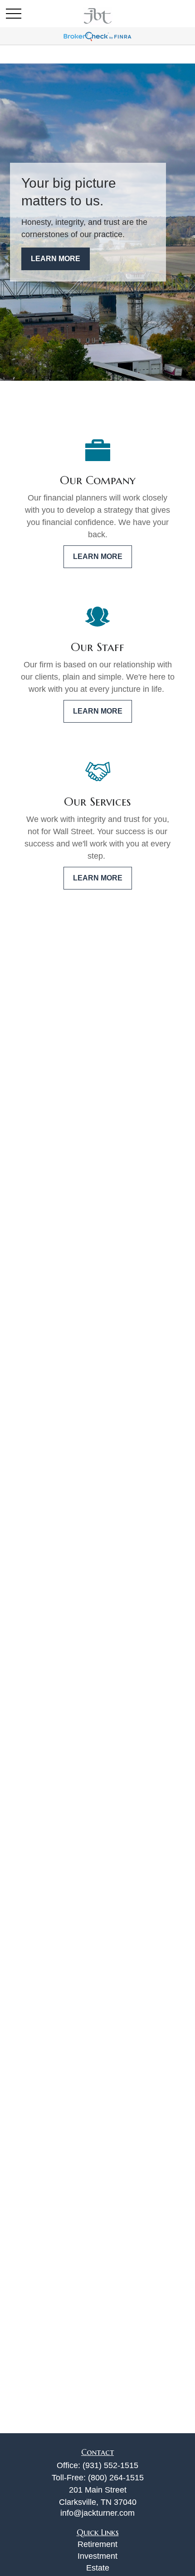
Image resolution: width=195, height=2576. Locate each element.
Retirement (97, 2544)
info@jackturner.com (97, 2513)
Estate (98, 2568)
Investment (97, 2556)
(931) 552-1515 (110, 2465)
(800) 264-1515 (116, 2478)
